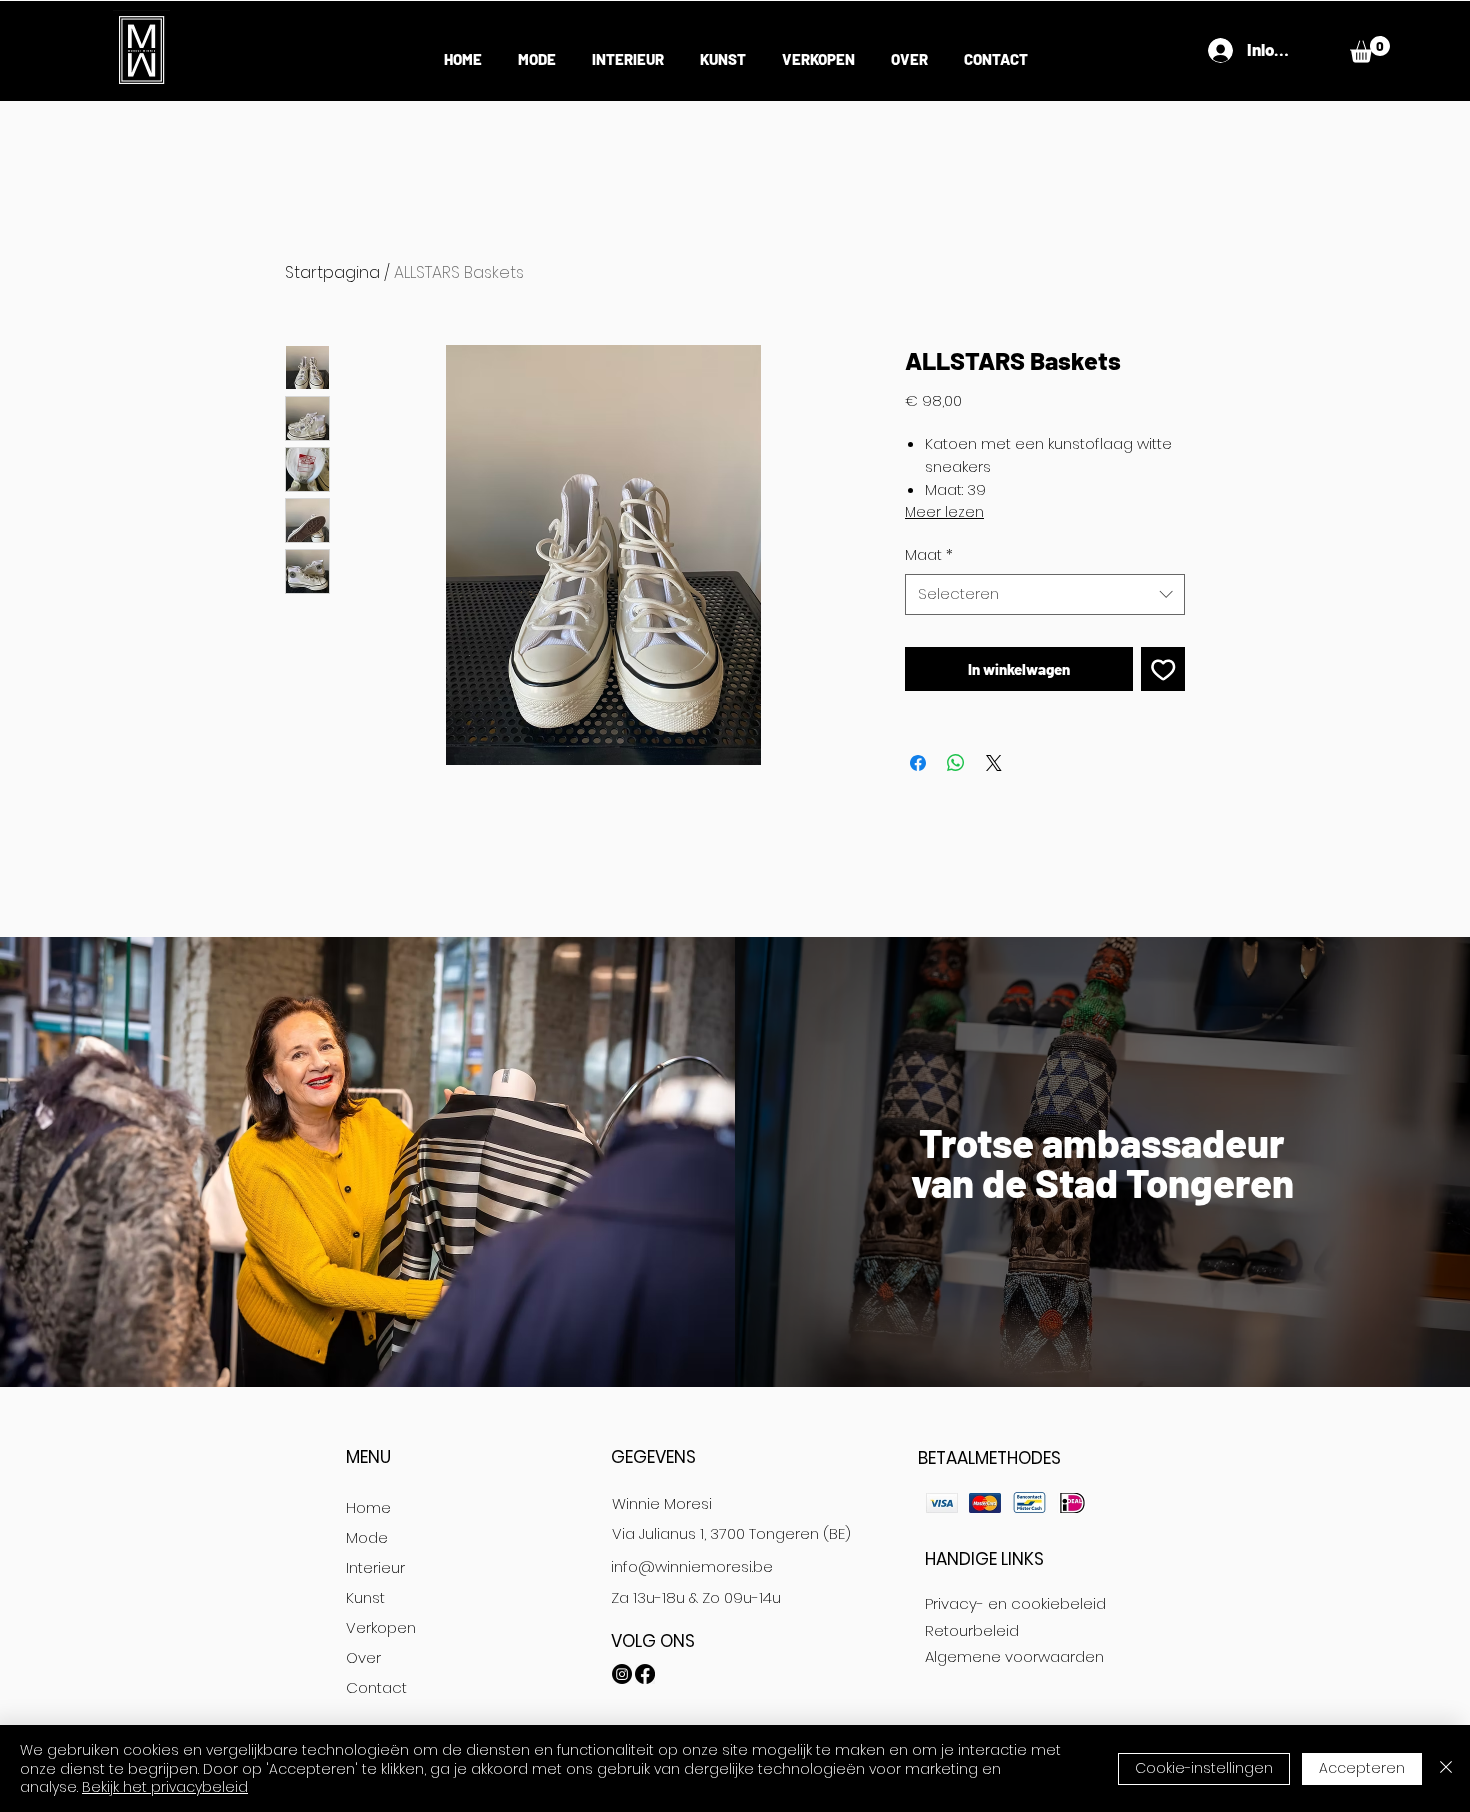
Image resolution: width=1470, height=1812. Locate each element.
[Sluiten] (1446, 1768)
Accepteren (1362, 1768)
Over (363, 1657)
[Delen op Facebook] (918, 763)
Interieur (375, 1567)
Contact (376, 1687)
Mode (367, 1537)
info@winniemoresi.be (692, 1566)
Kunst (365, 1597)
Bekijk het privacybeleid (165, 1787)
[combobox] (1045, 594)
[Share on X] (994, 763)
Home (368, 1507)
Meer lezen (944, 512)
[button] (1370, 49)
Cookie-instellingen (1204, 1768)
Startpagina (332, 272)
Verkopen (381, 1627)
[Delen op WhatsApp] (956, 763)
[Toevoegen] (1163, 669)
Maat (929, 554)
